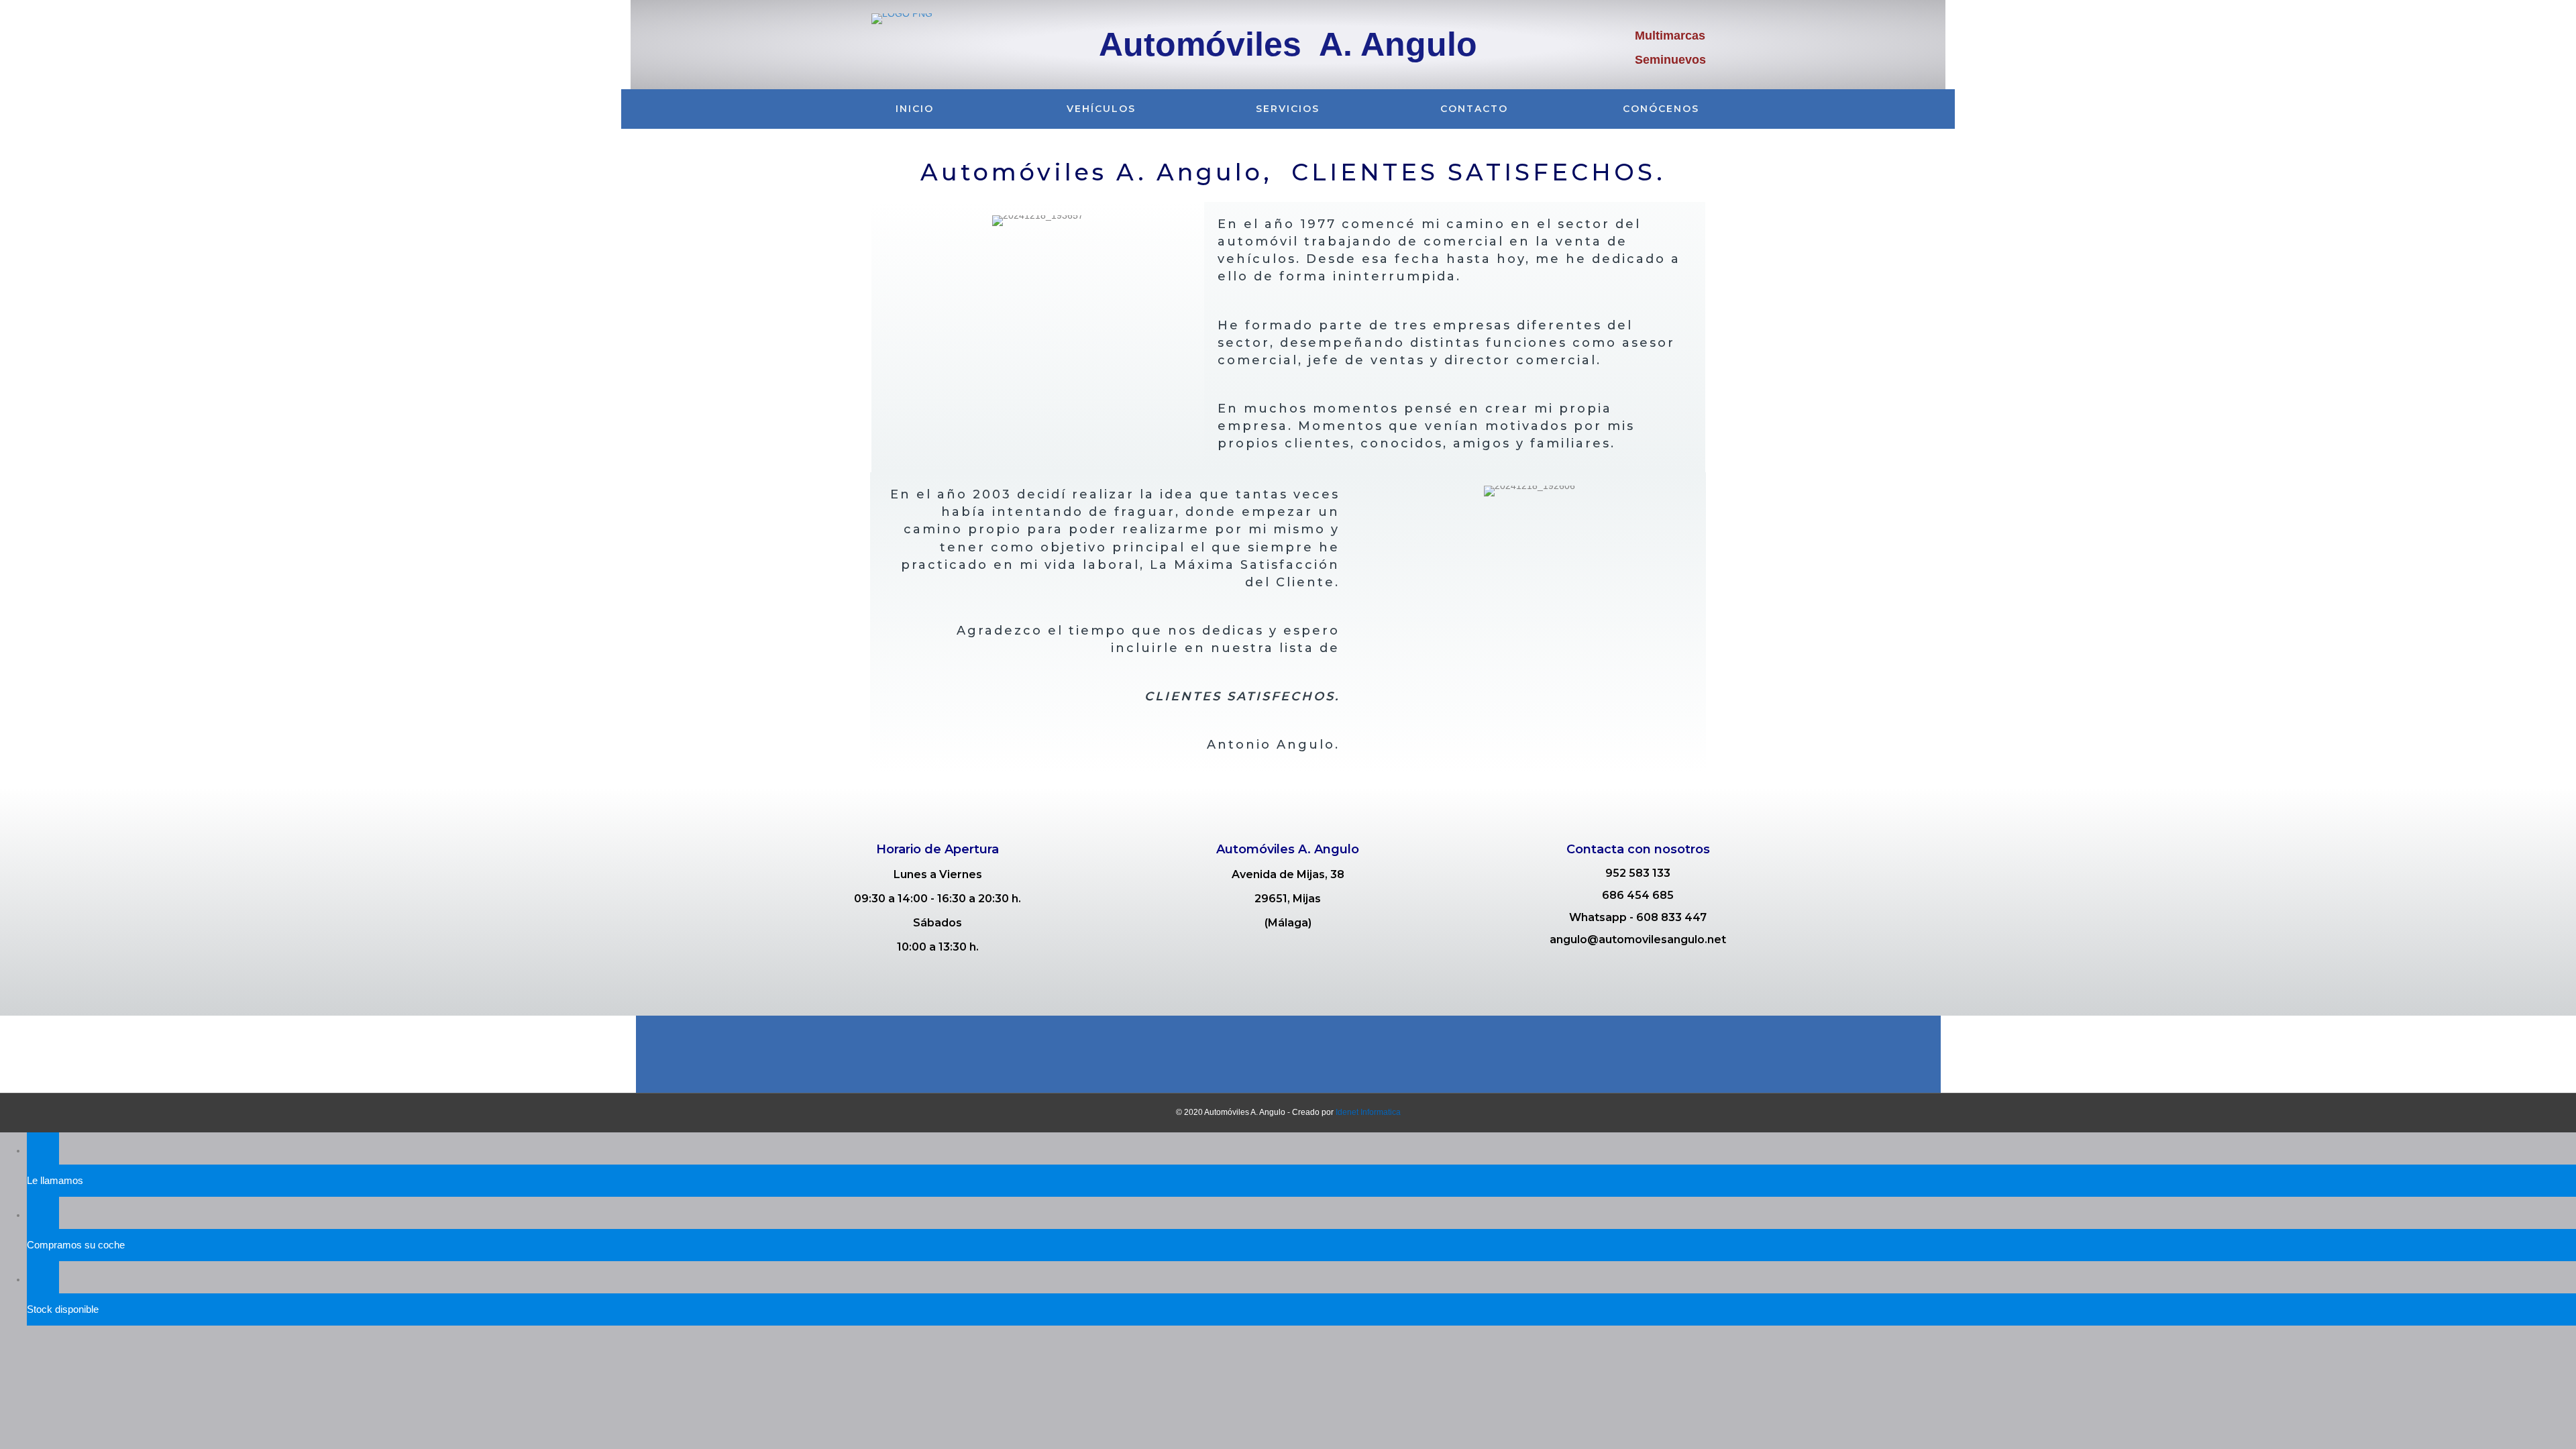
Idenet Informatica (1368, 1112)
